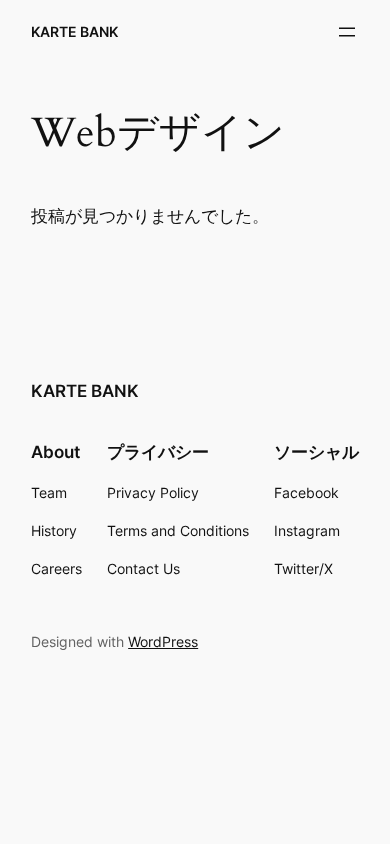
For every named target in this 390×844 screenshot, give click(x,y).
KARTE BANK (74, 31)
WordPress (163, 641)
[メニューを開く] (347, 32)
